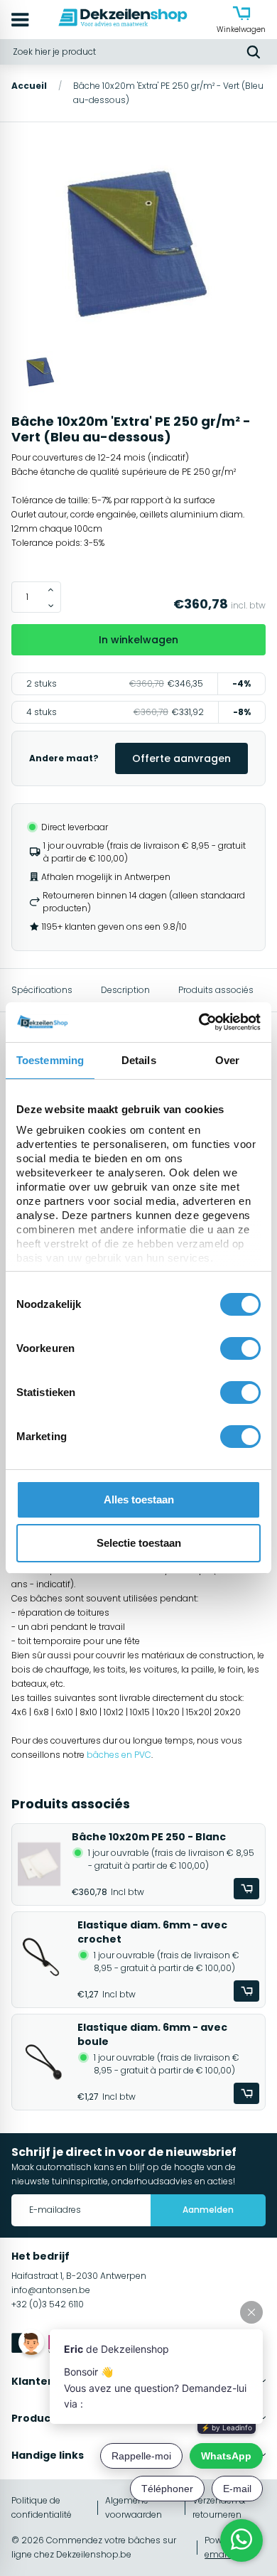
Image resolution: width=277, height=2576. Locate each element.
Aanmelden (208, 2210)
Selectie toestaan (139, 1543)
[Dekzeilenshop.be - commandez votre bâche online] (123, 20)
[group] (138, 245)
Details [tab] (139, 1060)
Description (125, 990)
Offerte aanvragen (181, 758)
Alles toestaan (139, 1499)
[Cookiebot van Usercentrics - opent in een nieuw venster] (199, 1022)
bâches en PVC (119, 1755)
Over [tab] (227, 1060)
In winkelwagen (138, 640)
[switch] (240, 1348)
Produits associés (216, 990)
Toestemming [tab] (50, 1060)
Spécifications (42, 990)
